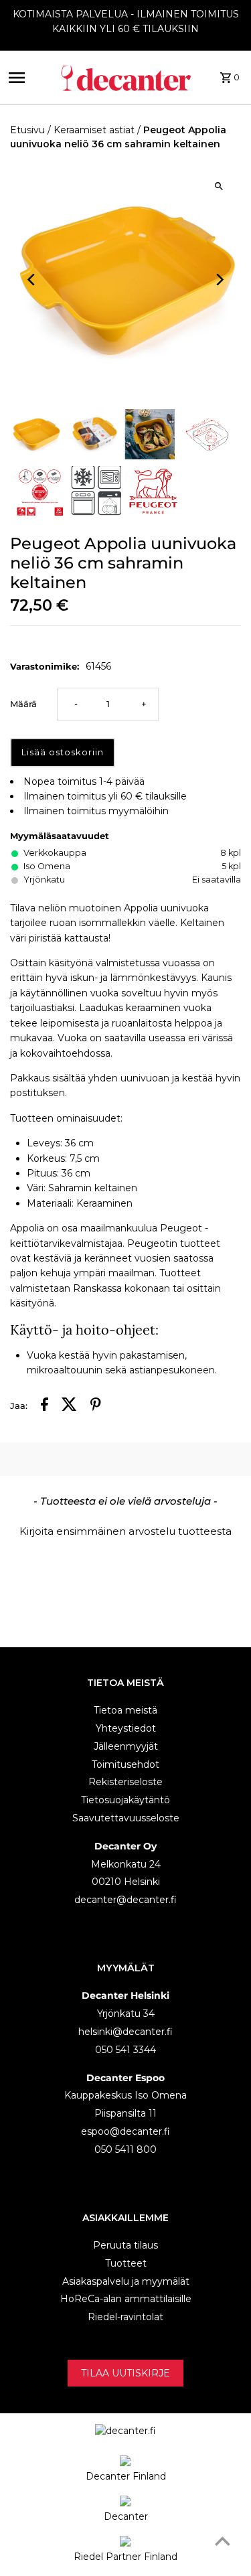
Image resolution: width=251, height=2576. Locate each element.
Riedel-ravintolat (125, 2317)
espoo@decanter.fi (125, 2131)
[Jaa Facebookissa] (45, 1406)
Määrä (23, 704)
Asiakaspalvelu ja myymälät (126, 2281)
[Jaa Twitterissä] (69, 1406)
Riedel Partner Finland (125, 2557)
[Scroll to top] (223, 2541)
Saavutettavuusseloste (126, 1818)
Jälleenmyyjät (126, 1746)
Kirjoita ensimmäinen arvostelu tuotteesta (125, 1531)
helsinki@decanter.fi (125, 2032)
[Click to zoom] (219, 186)
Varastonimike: (45, 666)
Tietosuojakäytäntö (125, 1800)
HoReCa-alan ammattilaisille (126, 2299)
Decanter (126, 2516)
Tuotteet (126, 2263)
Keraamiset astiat (94, 130)
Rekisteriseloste (125, 1782)
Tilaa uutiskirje (125, 2373)
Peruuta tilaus (125, 2245)
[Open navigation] (29, 78)
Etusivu (27, 130)
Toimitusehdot (125, 1764)
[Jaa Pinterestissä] (96, 1406)
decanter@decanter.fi (125, 1900)
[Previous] (32, 280)
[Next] (219, 280)
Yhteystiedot (126, 1728)
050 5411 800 (125, 2149)
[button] (125, 1529)
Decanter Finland (126, 2476)
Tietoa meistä (125, 1710)
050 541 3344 (125, 2050)
